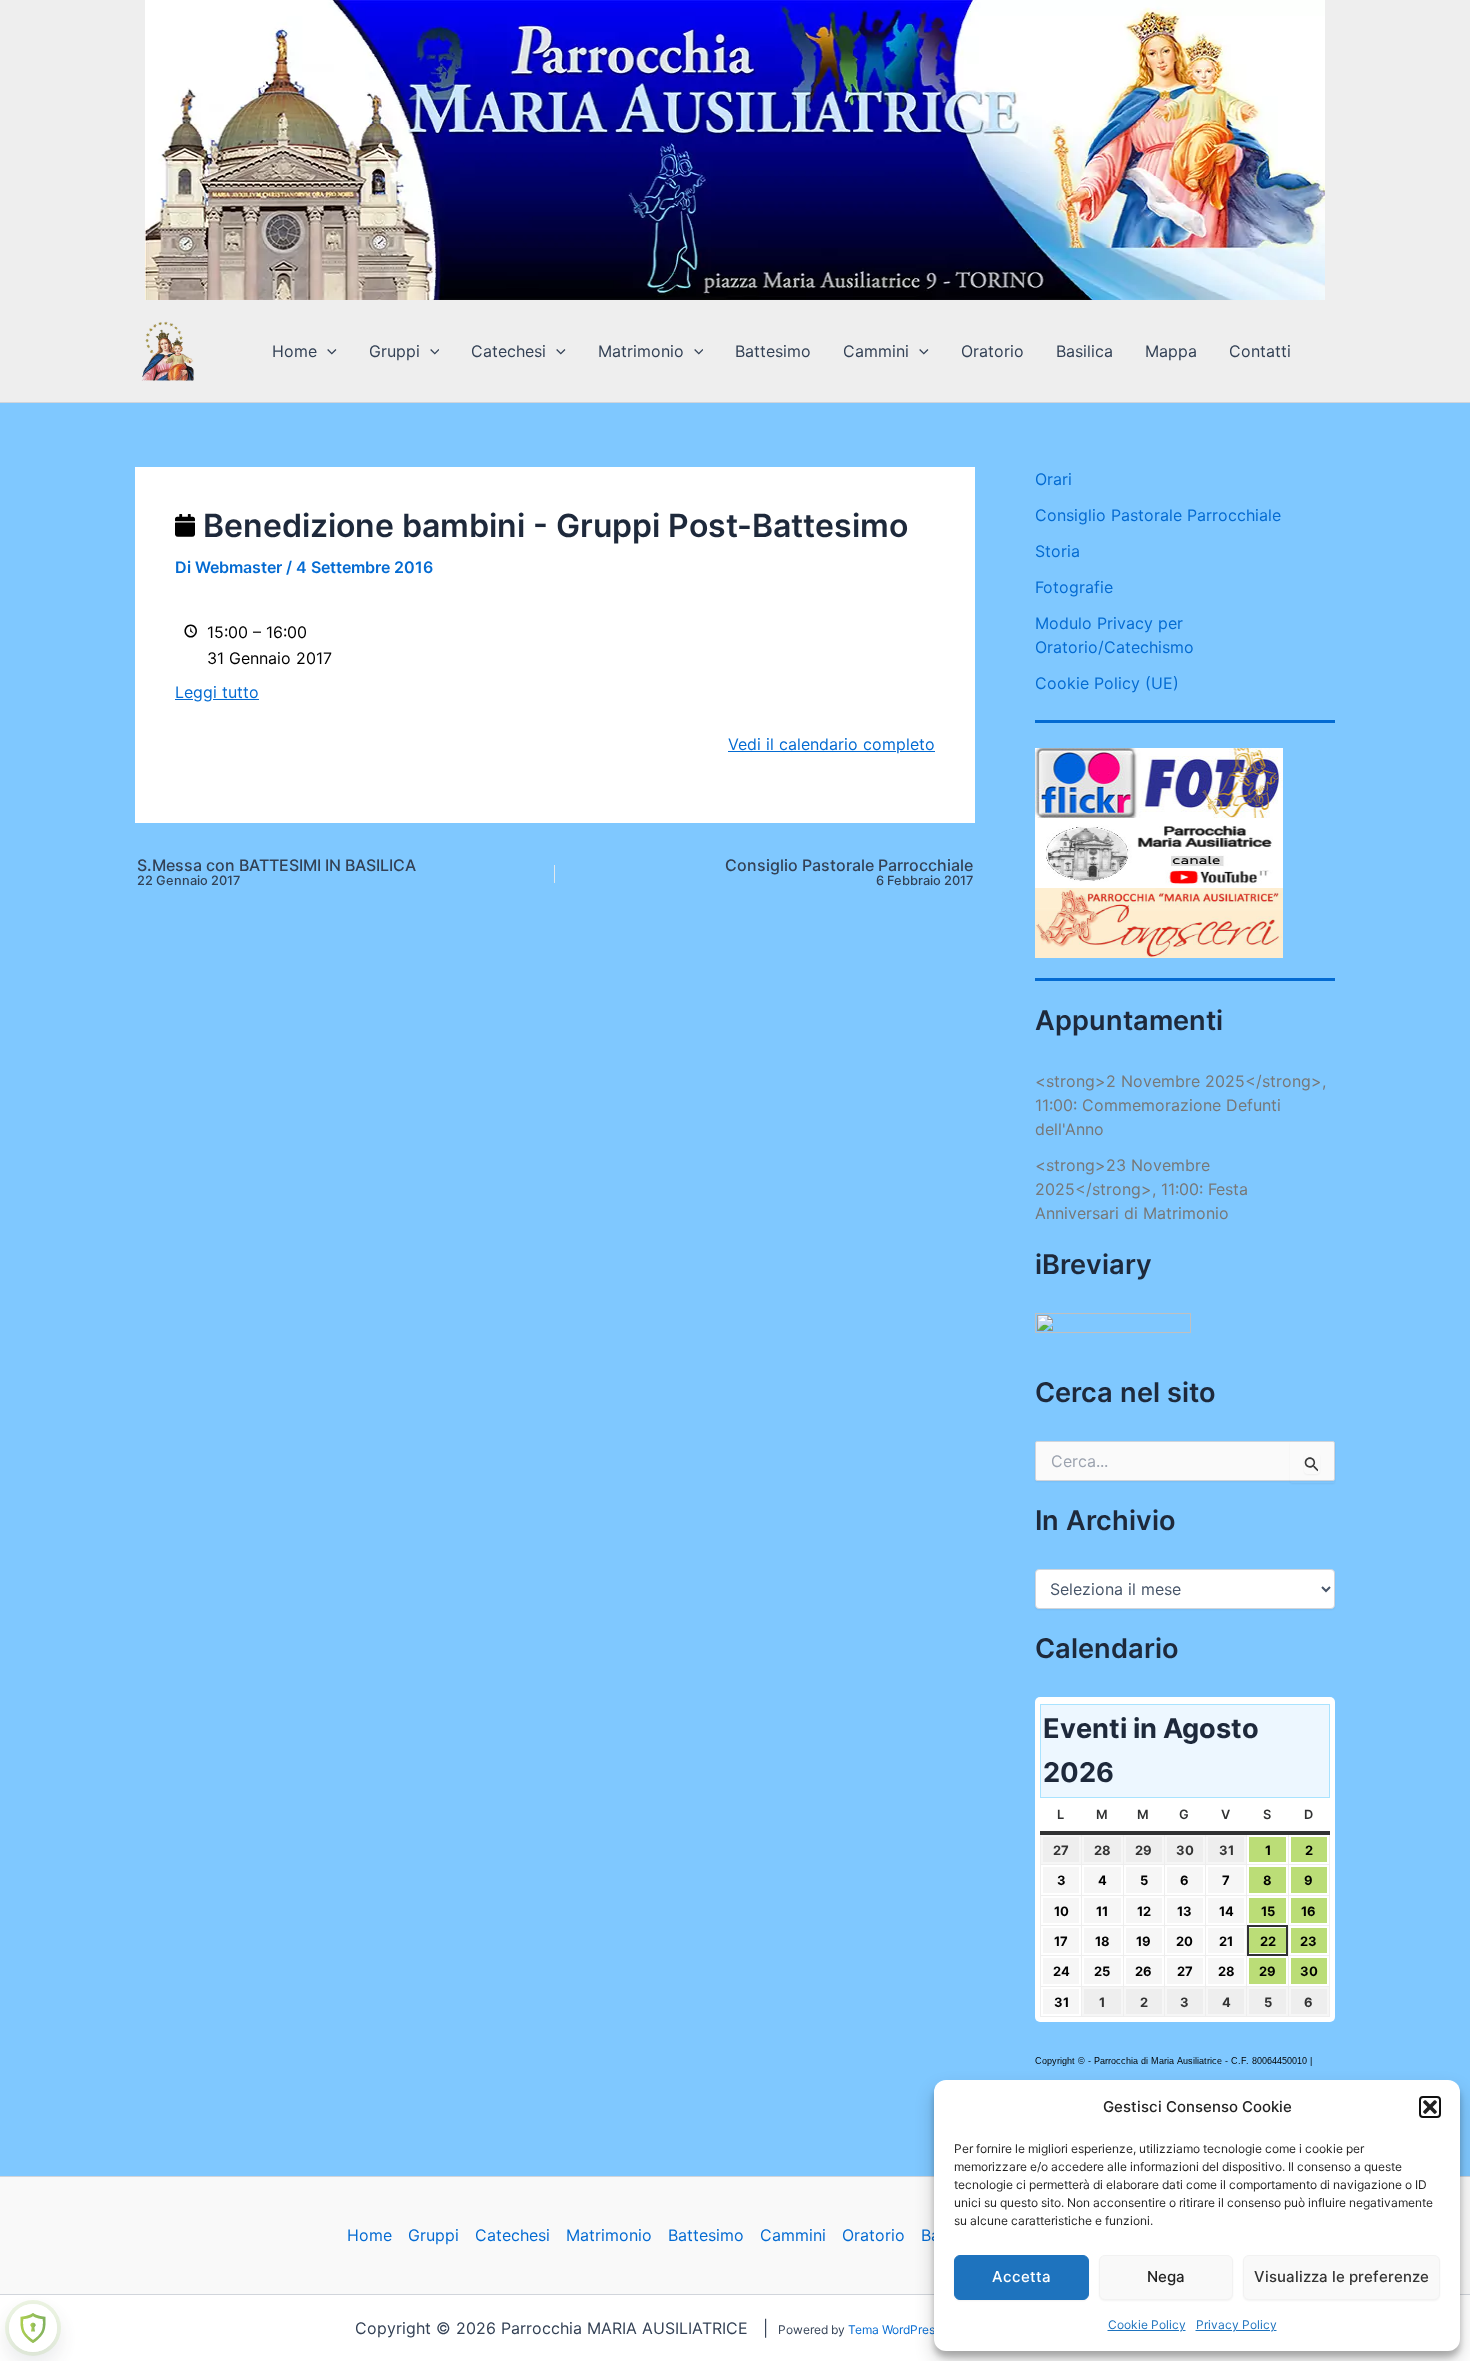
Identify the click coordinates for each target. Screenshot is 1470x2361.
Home (294, 351)
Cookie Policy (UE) (1107, 683)
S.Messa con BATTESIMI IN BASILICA (276, 872)
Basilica (1084, 351)
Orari (1053, 479)
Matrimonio (641, 351)
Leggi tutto (217, 692)
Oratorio (992, 351)
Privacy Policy (1236, 2324)
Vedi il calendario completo (831, 744)
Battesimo (773, 351)
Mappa (1171, 351)
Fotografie (1074, 587)
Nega (1166, 2276)
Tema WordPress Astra (910, 2329)
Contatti (1260, 351)
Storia (1057, 551)
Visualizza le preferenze (1341, 2276)
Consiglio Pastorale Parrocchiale (849, 872)
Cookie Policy (1147, 2324)
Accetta (1021, 2276)
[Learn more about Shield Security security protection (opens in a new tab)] (33, 2328)
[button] (1430, 2107)
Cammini (876, 351)
